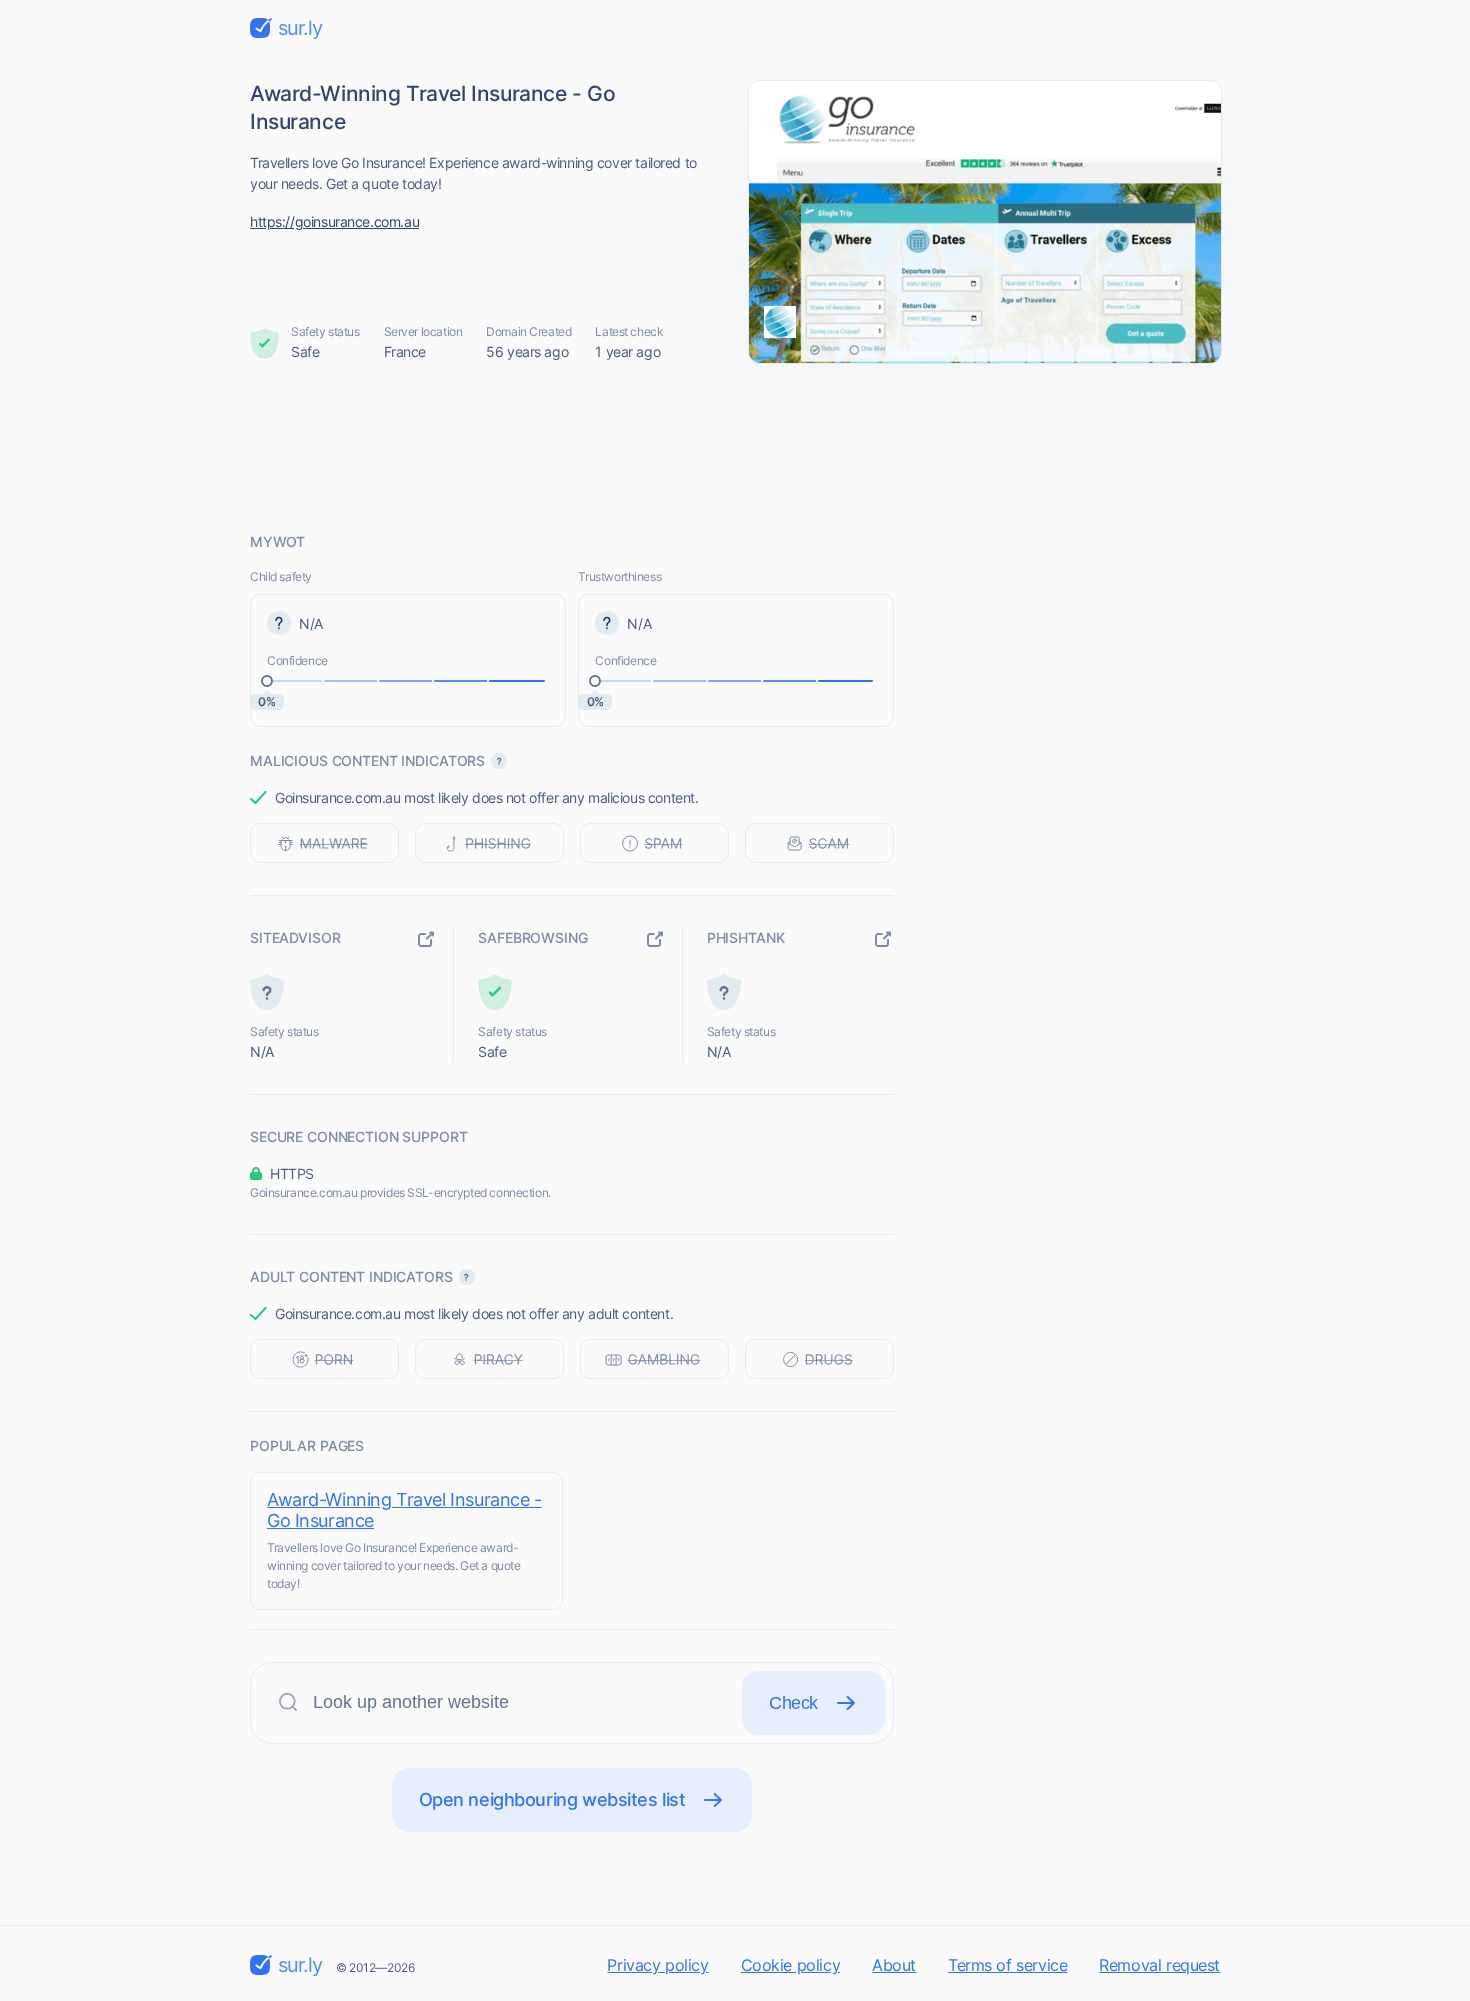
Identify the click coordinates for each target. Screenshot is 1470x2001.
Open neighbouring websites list (552, 1799)
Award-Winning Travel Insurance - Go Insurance (404, 1510)
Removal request (1159, 1965)
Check (793, 1703)
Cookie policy (791, 1965)
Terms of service (1007, 1965)
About (894, 1965)
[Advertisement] (735, 447)
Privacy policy (657, 1965)
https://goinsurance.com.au (334, 221)
